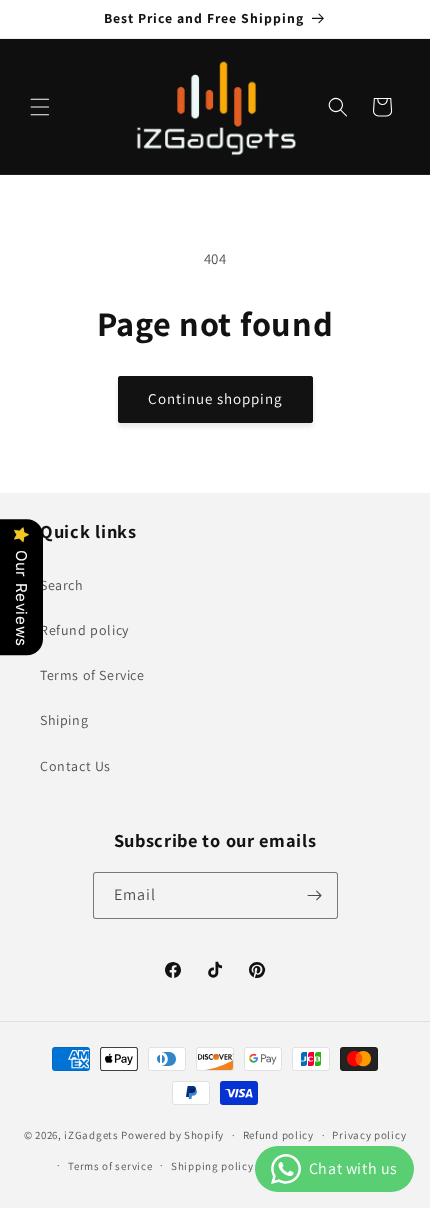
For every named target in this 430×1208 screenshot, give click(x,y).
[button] (40, 107)
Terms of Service (92, 675)
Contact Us (75, 766)
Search (62, 585)
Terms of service (110, 1166)
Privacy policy (369, 1135)
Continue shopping (215, 398)
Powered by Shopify (172, 1135)
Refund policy (84, 630)
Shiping (64, 720)
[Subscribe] (315, 895)
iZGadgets (91, 1135)
